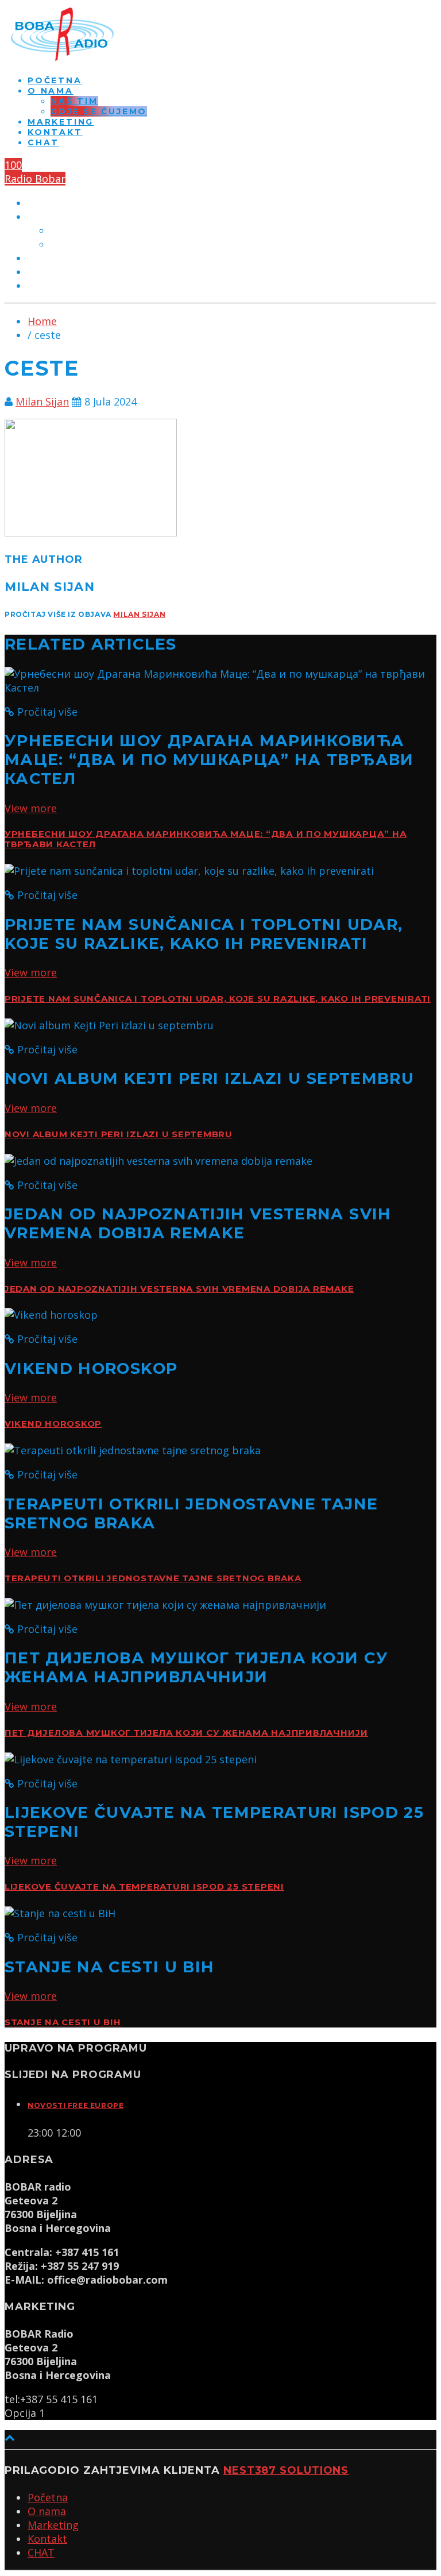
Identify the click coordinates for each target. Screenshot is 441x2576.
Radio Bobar (35, 179)
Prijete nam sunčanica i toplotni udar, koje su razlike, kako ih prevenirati (218, 999)
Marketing (61, 122)
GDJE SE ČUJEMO (99, 111)
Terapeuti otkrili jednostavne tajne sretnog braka (153, 1578)
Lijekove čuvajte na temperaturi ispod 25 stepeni (144, 1887)
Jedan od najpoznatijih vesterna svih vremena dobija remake (179, 1289)
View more (31, 808)
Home (42, 321)
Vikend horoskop (53, 1424)
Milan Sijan (42, 401)
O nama (51, 91)
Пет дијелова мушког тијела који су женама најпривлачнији (186, 1733)
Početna (55, 80)
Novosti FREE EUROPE (76, 2105)
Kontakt (55, 132)
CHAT (43, 142)
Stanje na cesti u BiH (63, 2022)
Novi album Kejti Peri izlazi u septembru (119, 1134)
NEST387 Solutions (286, 2470)
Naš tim (74, 101)
